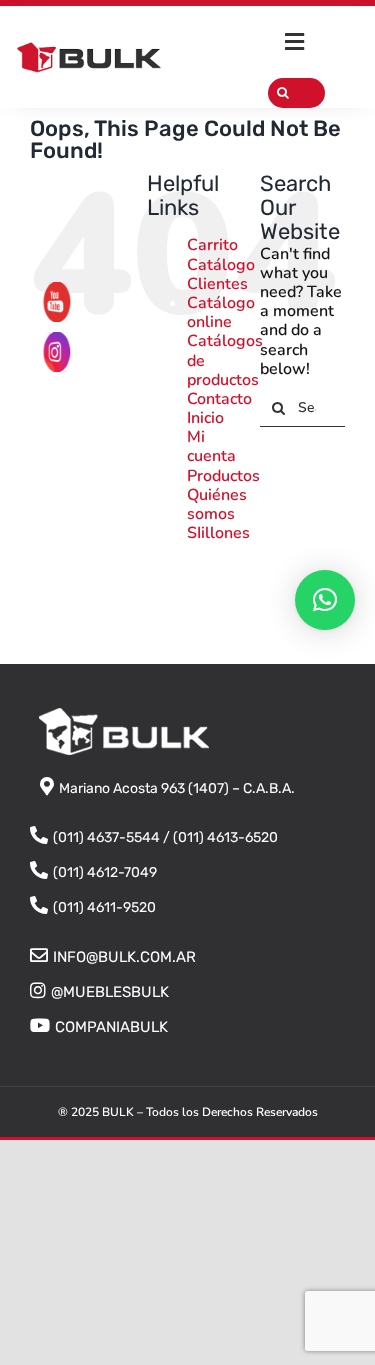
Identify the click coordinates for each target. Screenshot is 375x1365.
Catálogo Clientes (221, 274)
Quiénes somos (217, 504)
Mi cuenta (211, 446)
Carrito (212, 245)
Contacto (219, 399)
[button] (325, 600)
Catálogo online (221, 312)
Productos (223, 476)
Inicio (205, 418)
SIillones (218, 533)
